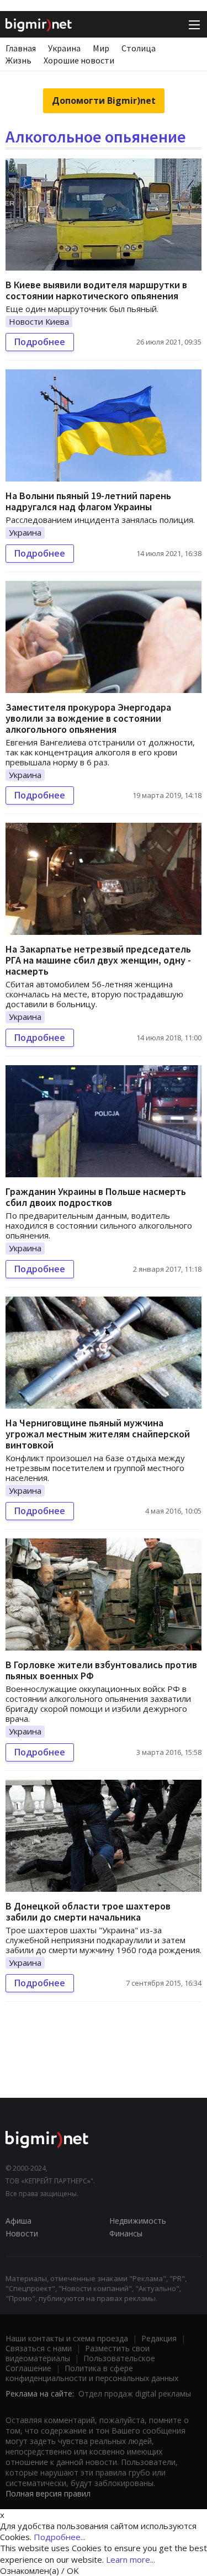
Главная (21, 48)
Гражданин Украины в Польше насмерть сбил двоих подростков (96, 1197)
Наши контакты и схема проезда (67, 2338)
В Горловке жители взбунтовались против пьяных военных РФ (101, 1670)
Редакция (159, 2338)
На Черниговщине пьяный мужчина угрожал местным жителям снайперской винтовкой (98, 1434)
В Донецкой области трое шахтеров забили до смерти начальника (88, 1911)
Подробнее (40, 342)
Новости (22, 2233)
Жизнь (18, 60)
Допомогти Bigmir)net (104, 100)
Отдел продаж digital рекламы (135, 2393)
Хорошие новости (79, 60)
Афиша (18, 2221)
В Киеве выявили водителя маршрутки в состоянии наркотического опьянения (96, 290)
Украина (64, 48)
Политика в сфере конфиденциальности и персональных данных (92, 2373)
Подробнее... (60, 2537)
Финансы (126, 2233)
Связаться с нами (39, 2348)
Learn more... (131, 2559)
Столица (139, 48)
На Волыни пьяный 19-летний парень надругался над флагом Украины (88, 501)
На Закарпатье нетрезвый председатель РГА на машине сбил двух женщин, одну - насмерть (98, 960)
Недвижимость (138, 2221)
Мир (101, 48)
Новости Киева (39, 321)
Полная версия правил (48, 2493)
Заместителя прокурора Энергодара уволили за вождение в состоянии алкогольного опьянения (88, 718)
